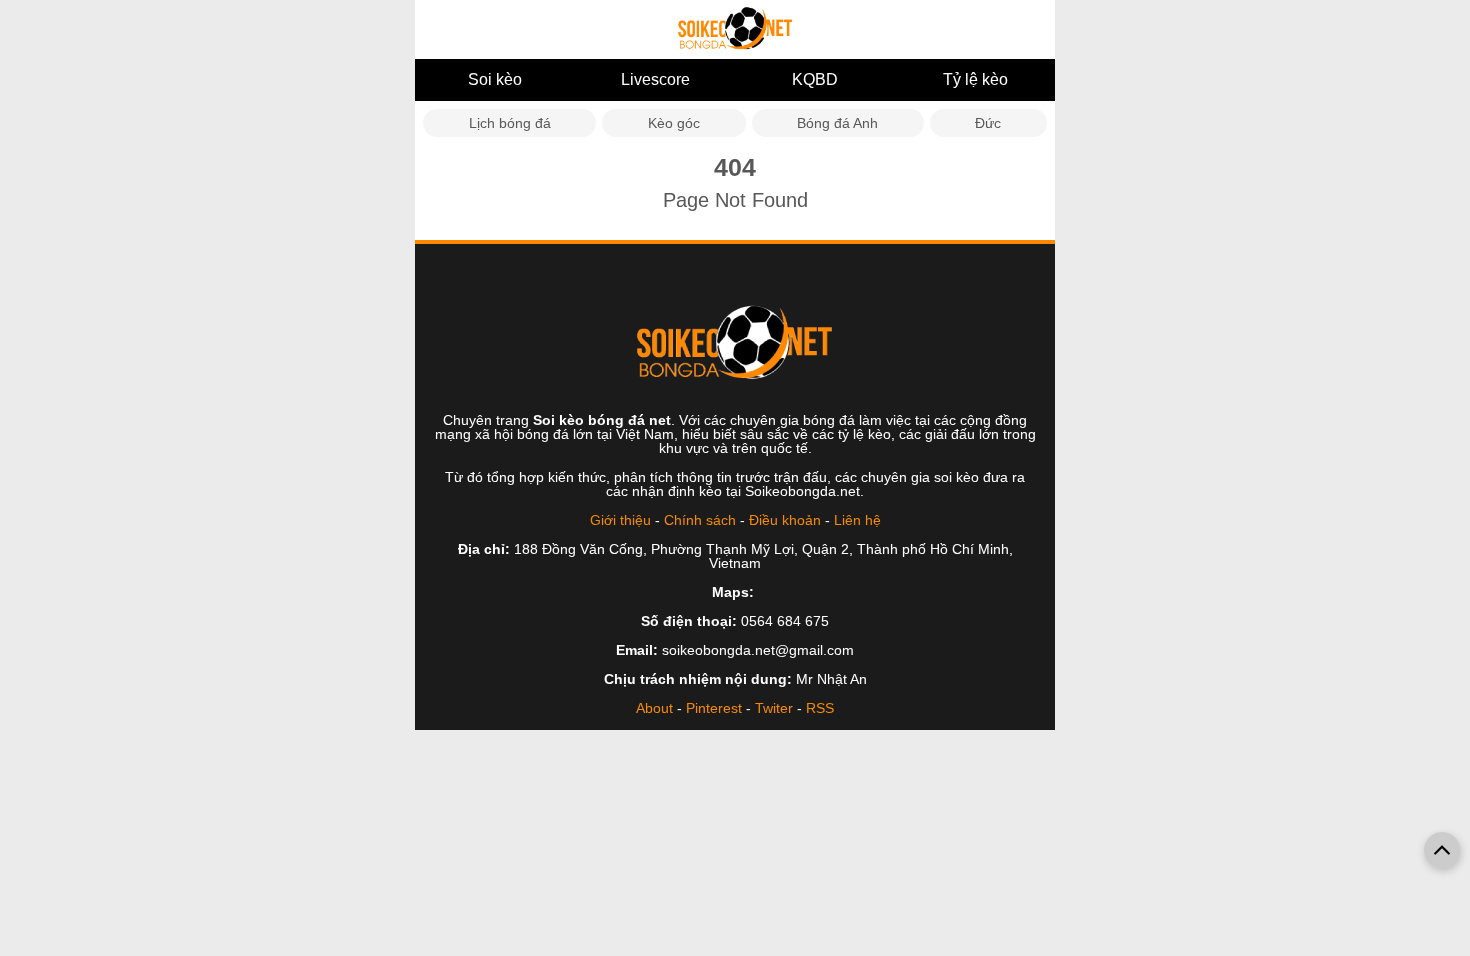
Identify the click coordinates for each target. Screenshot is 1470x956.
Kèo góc (674, 123)
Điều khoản (785, 520)
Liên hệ (857, 520)
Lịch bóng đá (510, 123)
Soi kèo (495, 79)
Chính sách (700, 520)
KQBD (815, 79)
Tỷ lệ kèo (975, 79)
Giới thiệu (620, 520)
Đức (988, 123)
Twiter (774, 708)
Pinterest (714, 708)
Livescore (655, 79)
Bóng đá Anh (837, 123)
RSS (820, 708)
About (654, 708)
